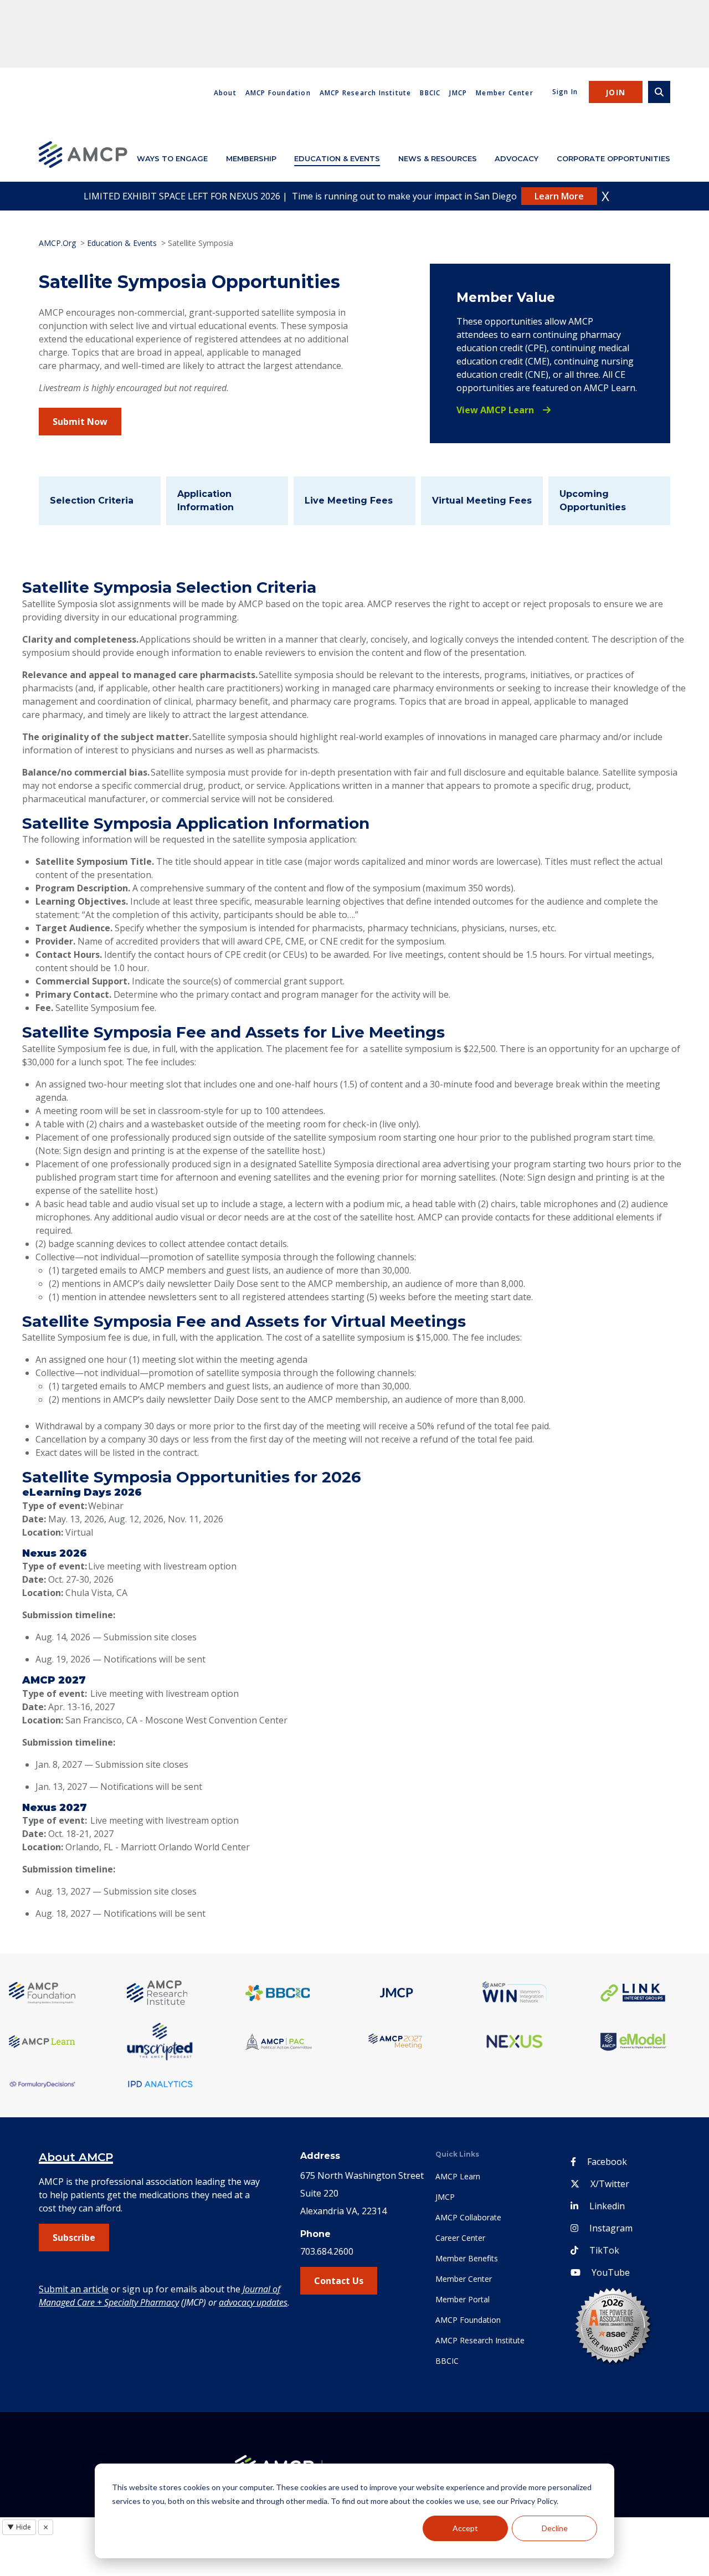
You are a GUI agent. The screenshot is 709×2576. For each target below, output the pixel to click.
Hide (19, 2527)
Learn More (559, 196)
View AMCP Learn (495, 410)
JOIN (616, 92)
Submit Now (80, 422)
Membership (251, 158)
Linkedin (607, 2206)
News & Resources (438, 158)
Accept (465, 2528)
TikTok (604, 2250)
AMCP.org (57, 243)
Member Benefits (467, 2258)
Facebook (607, 2162)
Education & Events (337, 158)
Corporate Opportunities (613, 158)
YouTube (611, 2272)
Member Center (505, 93)
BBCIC (430, 93)
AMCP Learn (458, 2176)
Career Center (460, 2238)
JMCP (458, 93)
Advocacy (517, 158)
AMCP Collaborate (468, 2217)
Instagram (611, 2228)
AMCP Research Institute (366, 93)
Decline (555, 2528)
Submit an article (74, 2289)
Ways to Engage (172, 158)
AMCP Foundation (278, 93)
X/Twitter (610, 2184)
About (225, 93)
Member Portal (463, 2299)
